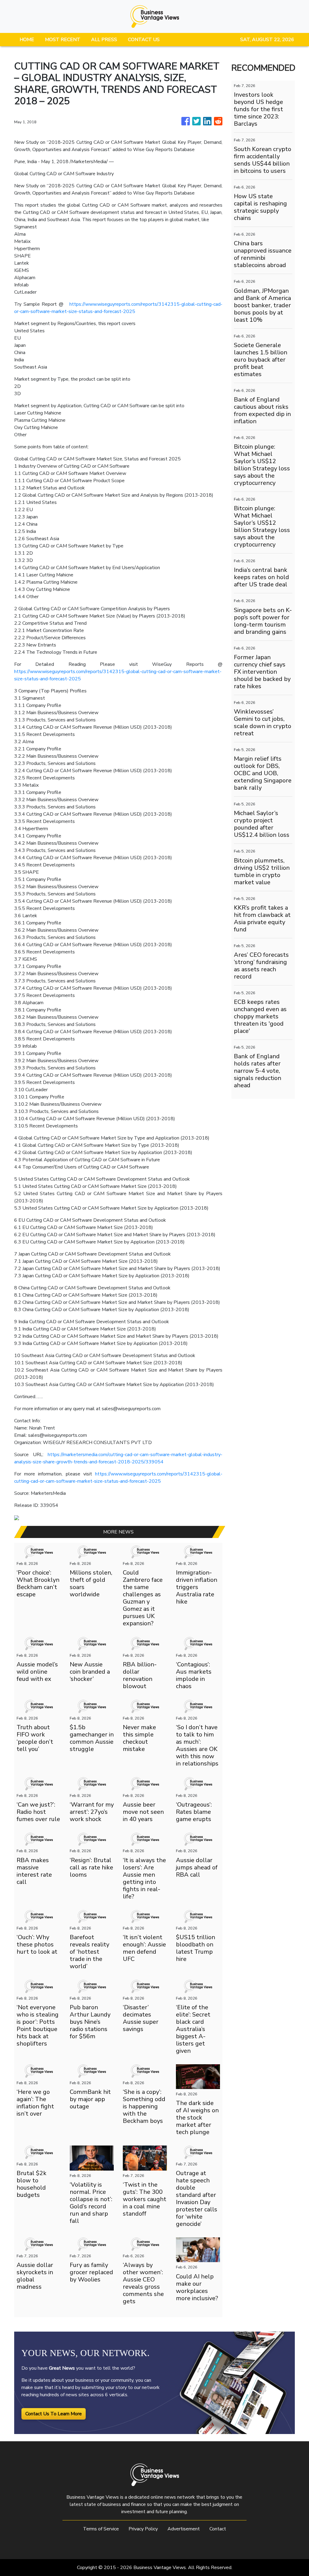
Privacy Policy (143, 2529)
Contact (218, 2529)
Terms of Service (101, 2529)
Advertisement (184, 2529)
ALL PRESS (104, 40)
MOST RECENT (63, 40)
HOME (27, 40)
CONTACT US (144, 40)
